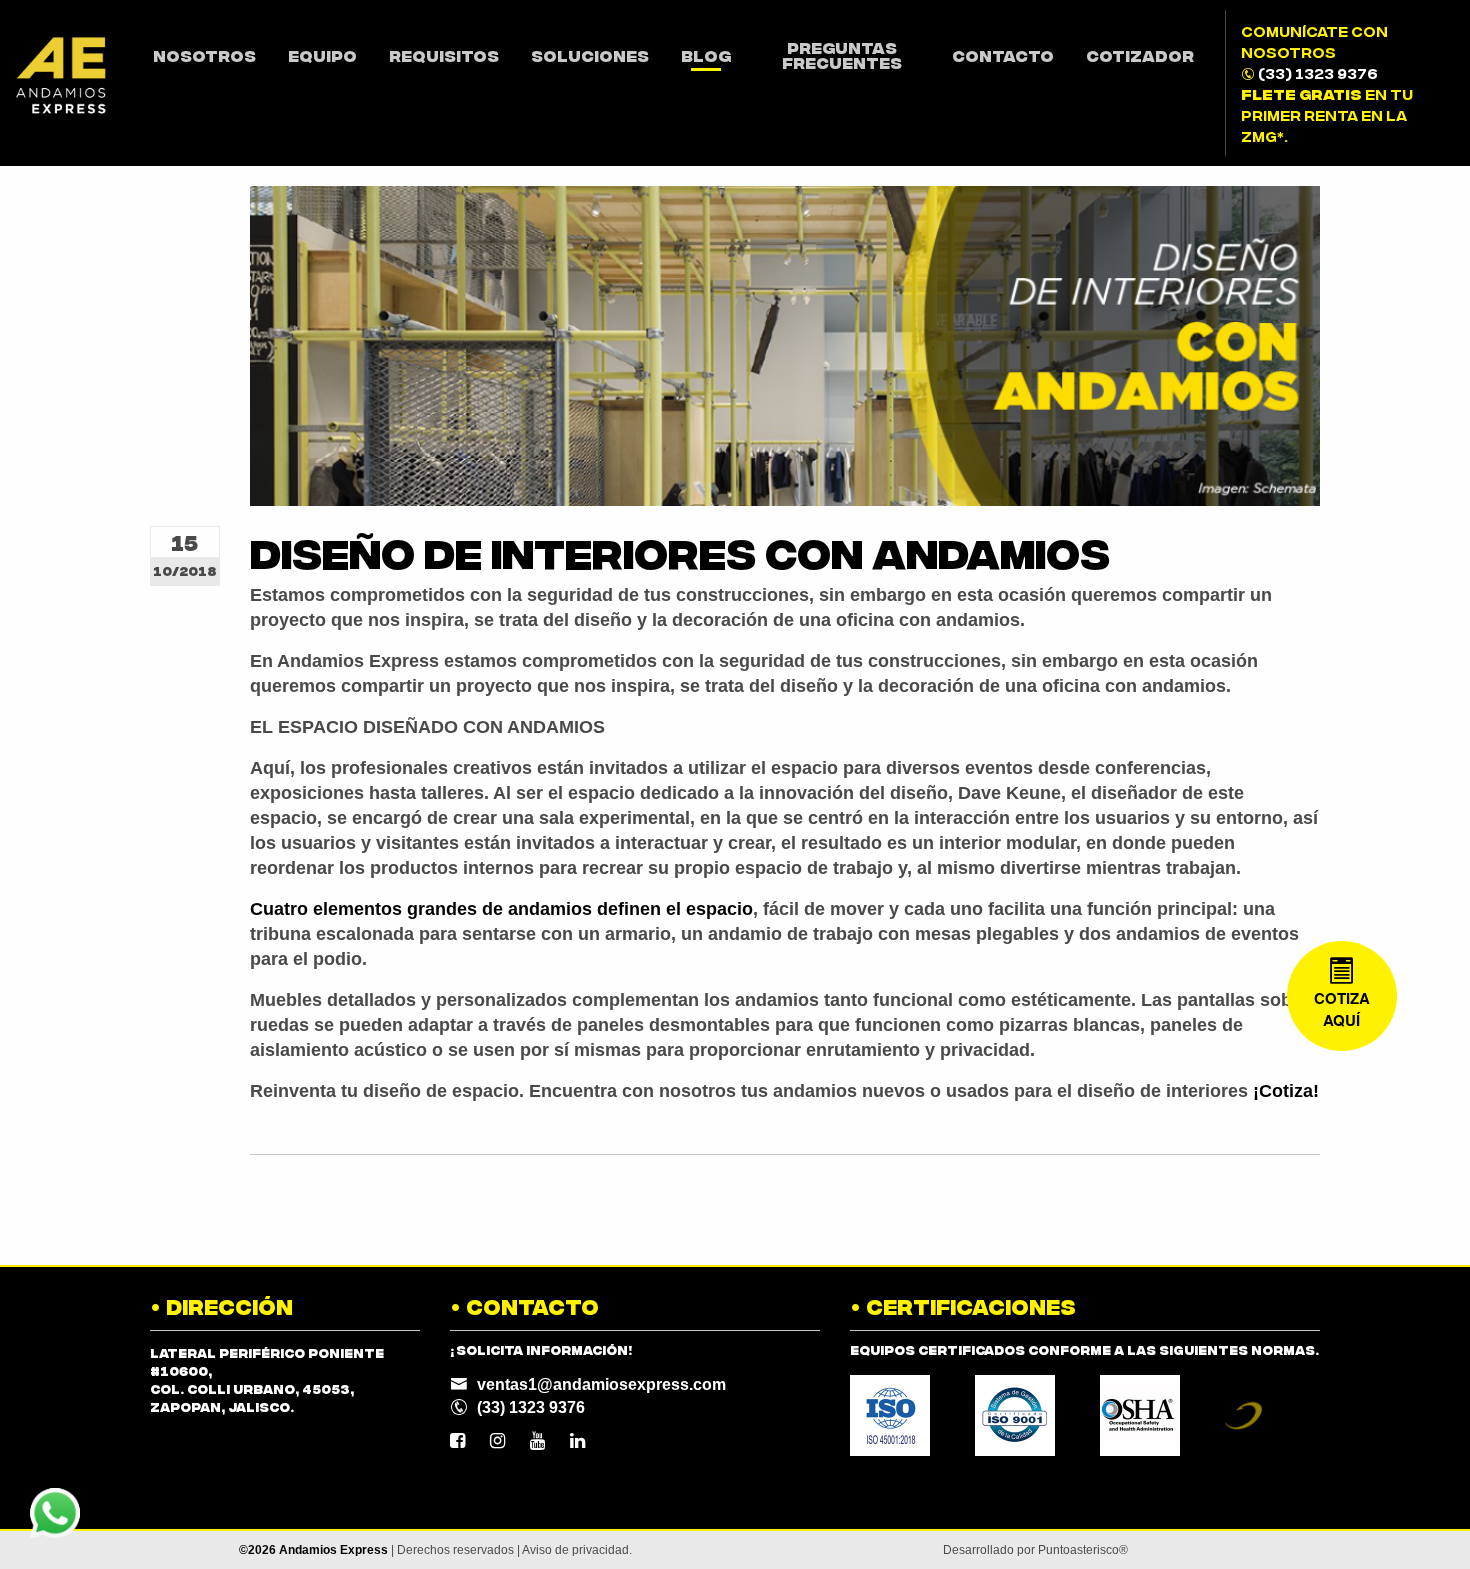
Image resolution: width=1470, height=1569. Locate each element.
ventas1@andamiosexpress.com (601, 1385)
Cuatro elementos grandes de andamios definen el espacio (501, 909)
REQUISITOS (444, 55)
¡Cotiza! (1286, 1091)
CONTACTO (1003, 55)
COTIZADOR (1140, 55)
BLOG (706, 55)
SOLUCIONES (590, 55)
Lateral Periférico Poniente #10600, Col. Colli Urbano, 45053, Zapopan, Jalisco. (267, 1379)
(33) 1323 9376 (1318, 72)
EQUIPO (322, 55)
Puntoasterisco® (1083, 1550)
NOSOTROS (204, 55)
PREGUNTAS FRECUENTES (842, 54)
